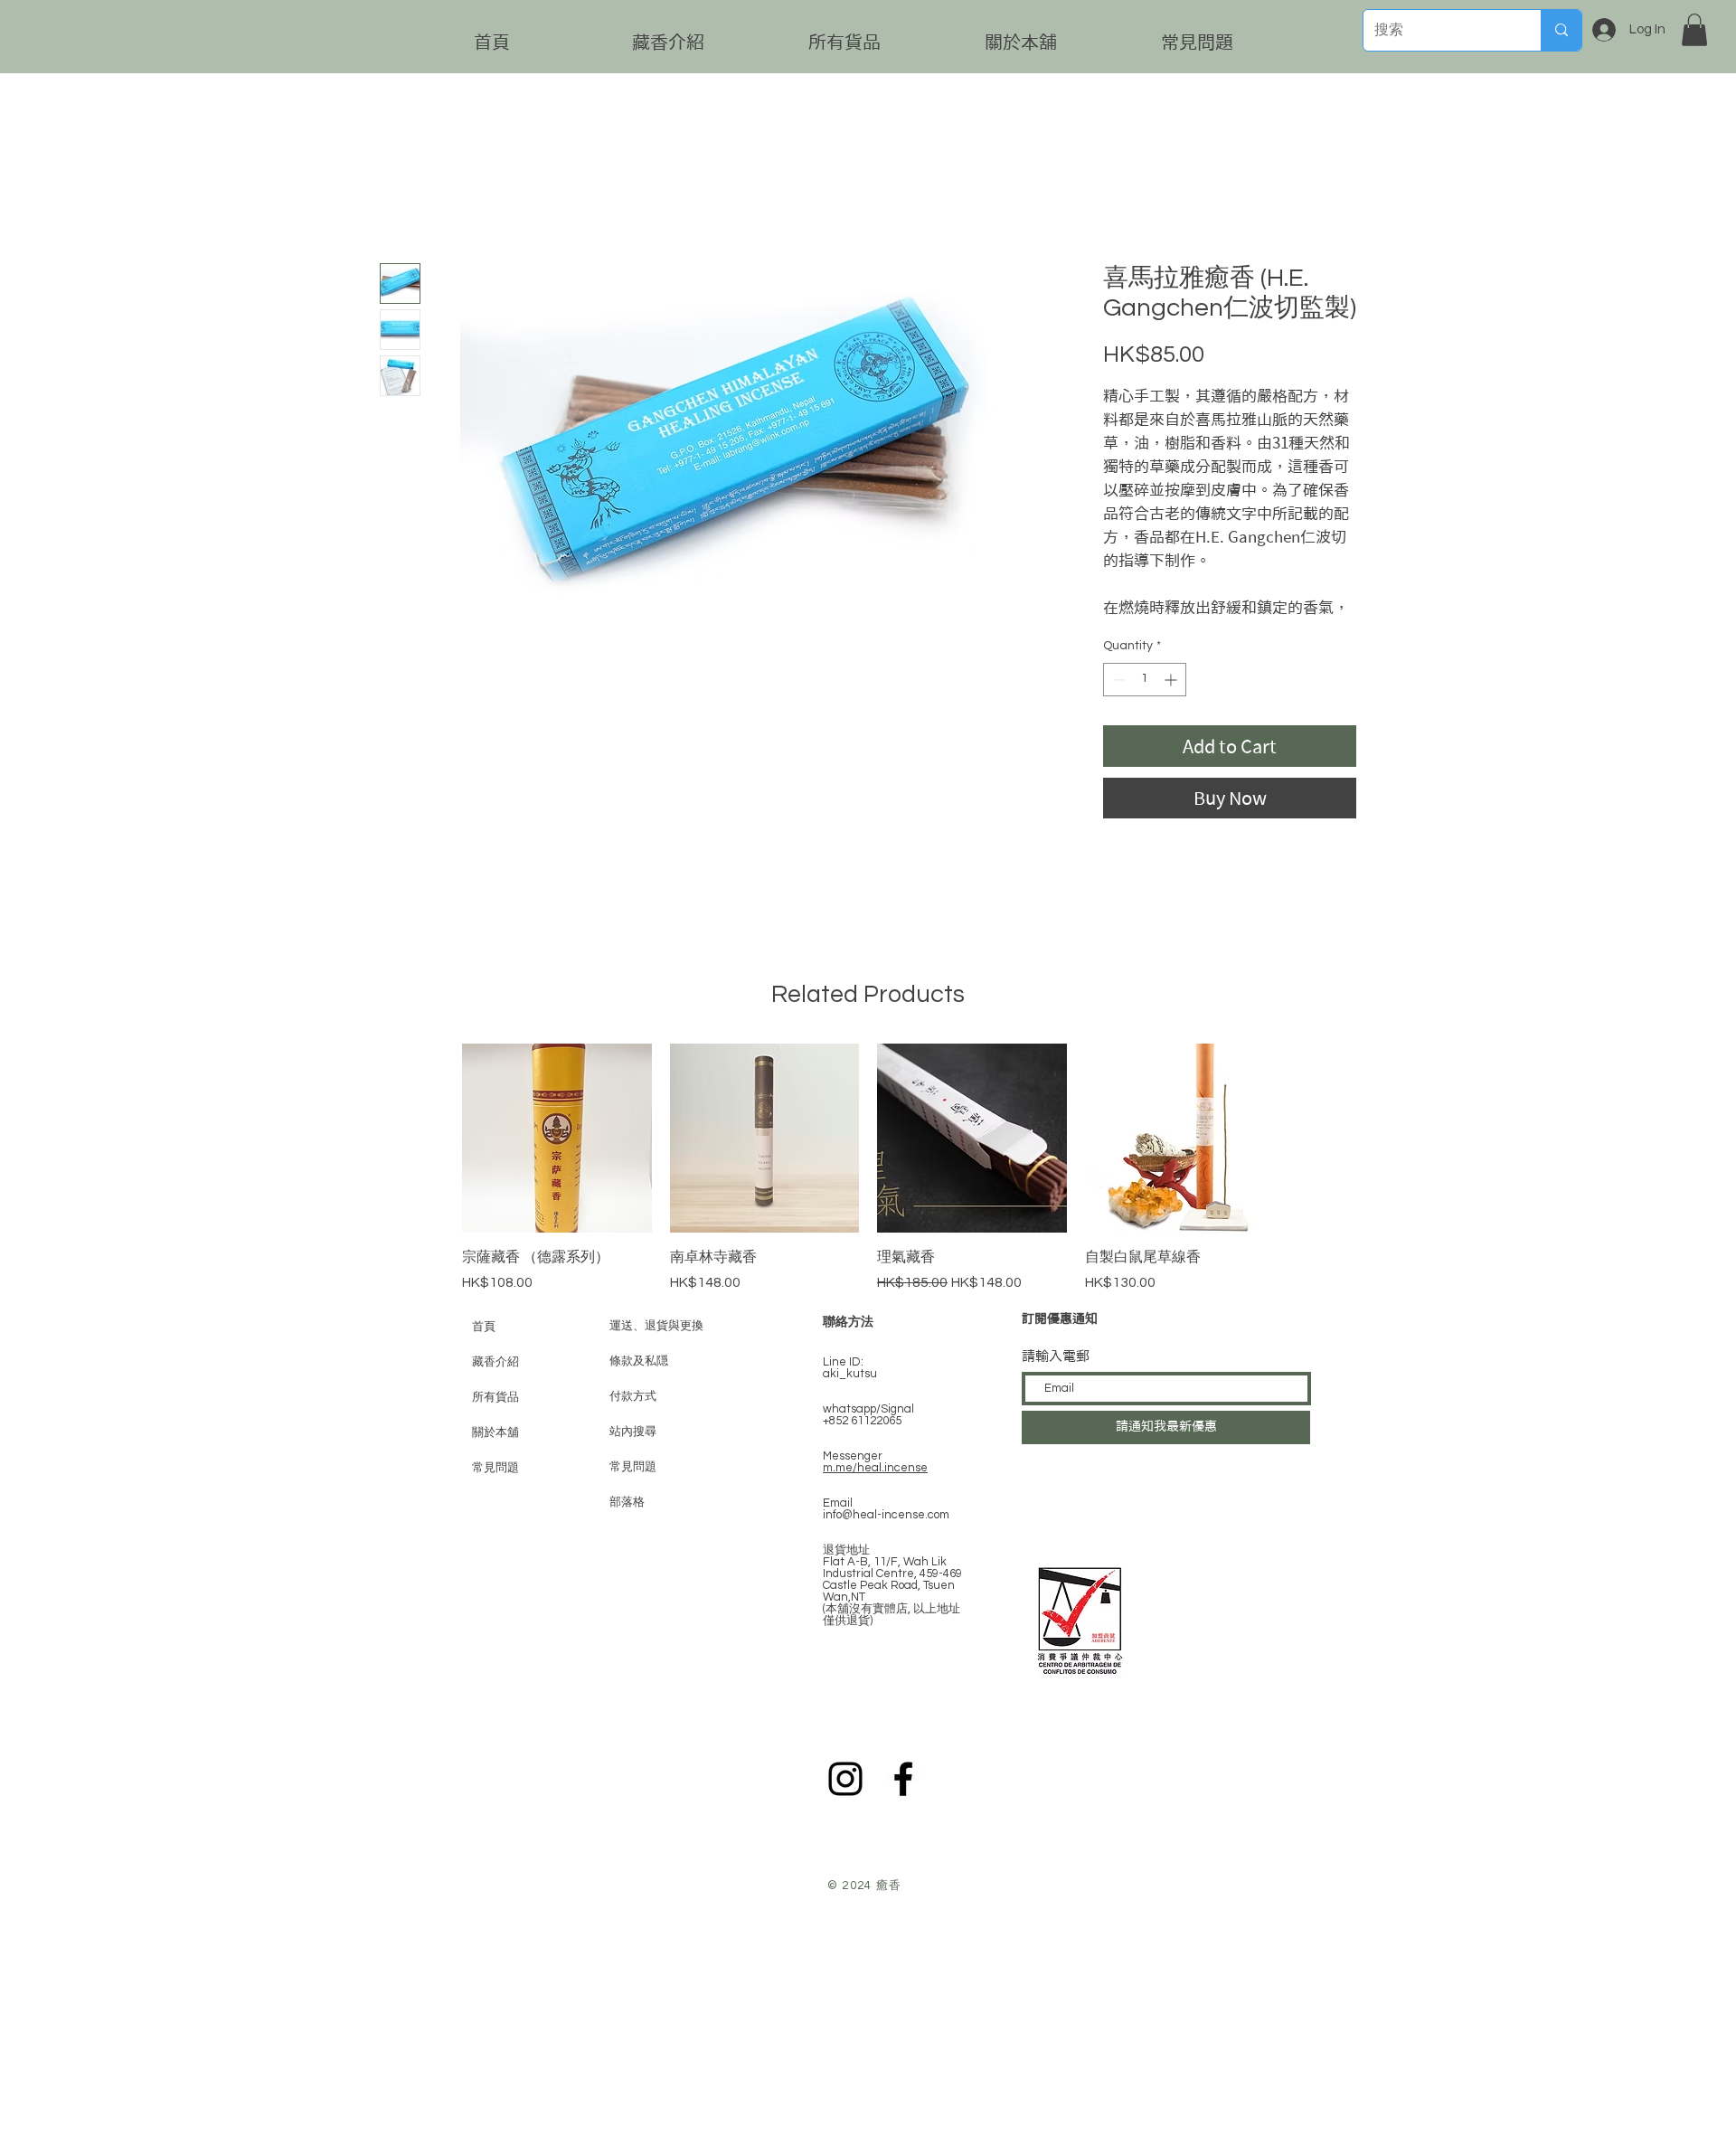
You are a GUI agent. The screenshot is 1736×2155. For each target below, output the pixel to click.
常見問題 (495, 1467)
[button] (1694, 30)
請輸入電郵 (1056, 1356)
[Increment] (1172, 680)
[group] (868, 1168)
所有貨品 (495, 1397)
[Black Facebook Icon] (903, 1779)
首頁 (484, 1326)
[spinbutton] (1145, 680)
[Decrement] (1117, 680)
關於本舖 (495, 1432)
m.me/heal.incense (875, 1468)
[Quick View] (557, 1139)
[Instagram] (845, 1779)
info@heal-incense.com (886, 1515)
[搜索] (1561, 30)
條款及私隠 (639, 1361)
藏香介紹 (495, 1361)
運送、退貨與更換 (656, 1326)
